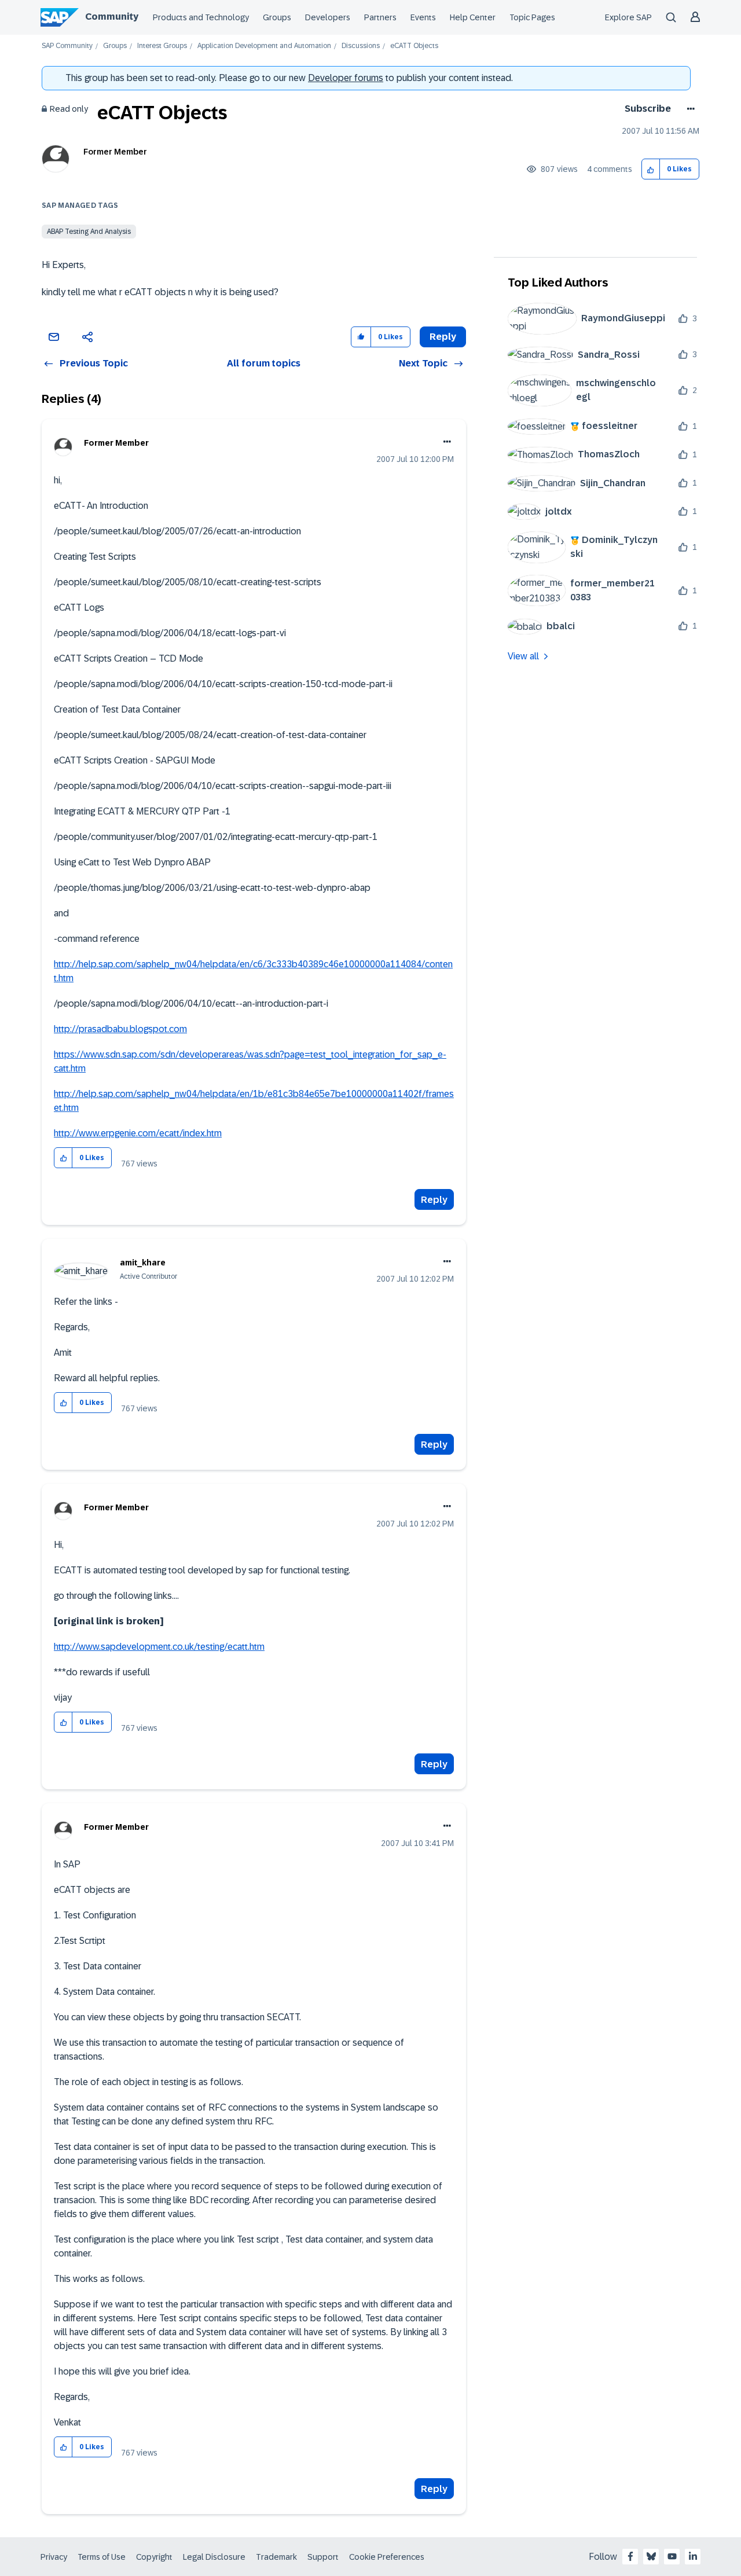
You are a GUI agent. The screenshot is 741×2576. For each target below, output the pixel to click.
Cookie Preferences (387, 2557)
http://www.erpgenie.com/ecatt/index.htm (138, 1133)
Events (423, 17)
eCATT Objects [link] (414, 46)
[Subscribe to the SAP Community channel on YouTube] (672, 2556)
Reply (434, 1200)
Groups (277, 17)
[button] (651, 169)
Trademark (276, 2557)
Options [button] (689, 109)
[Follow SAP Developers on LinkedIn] (693, 2556)
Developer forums (346, 78)
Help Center (473, 17)
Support (323, 2557)
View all (523, 656)
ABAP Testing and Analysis (89, 232)
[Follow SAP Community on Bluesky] (651, 2556)
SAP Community (67, 46)
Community (112, 16)
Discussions (361, 46)
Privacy (54, 2557)
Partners (380, 17)
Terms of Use (102, 2557)
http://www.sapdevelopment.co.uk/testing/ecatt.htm (159, 1647)
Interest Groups (162, 46)
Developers (328, 17)
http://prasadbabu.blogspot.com (120, 1029)
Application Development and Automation (264, 46)
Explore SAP (628, 17)
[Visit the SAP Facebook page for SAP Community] (630, 2556)
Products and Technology (201, 17)
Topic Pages (532, 17)
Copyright (154, 2557)
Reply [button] (443, 337)
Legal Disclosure (214, 2557)
